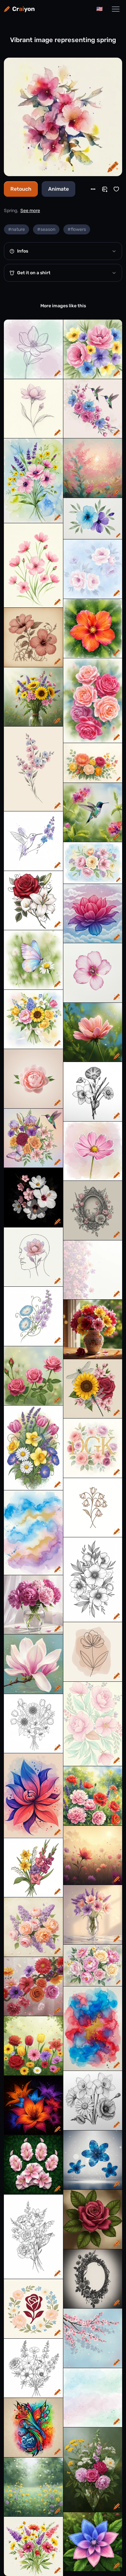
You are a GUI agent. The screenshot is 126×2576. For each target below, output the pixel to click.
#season (46, 229)
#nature (16, 229)
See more (30, 211)
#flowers (77, 229)
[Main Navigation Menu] (116, 9)
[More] (93, 189)
